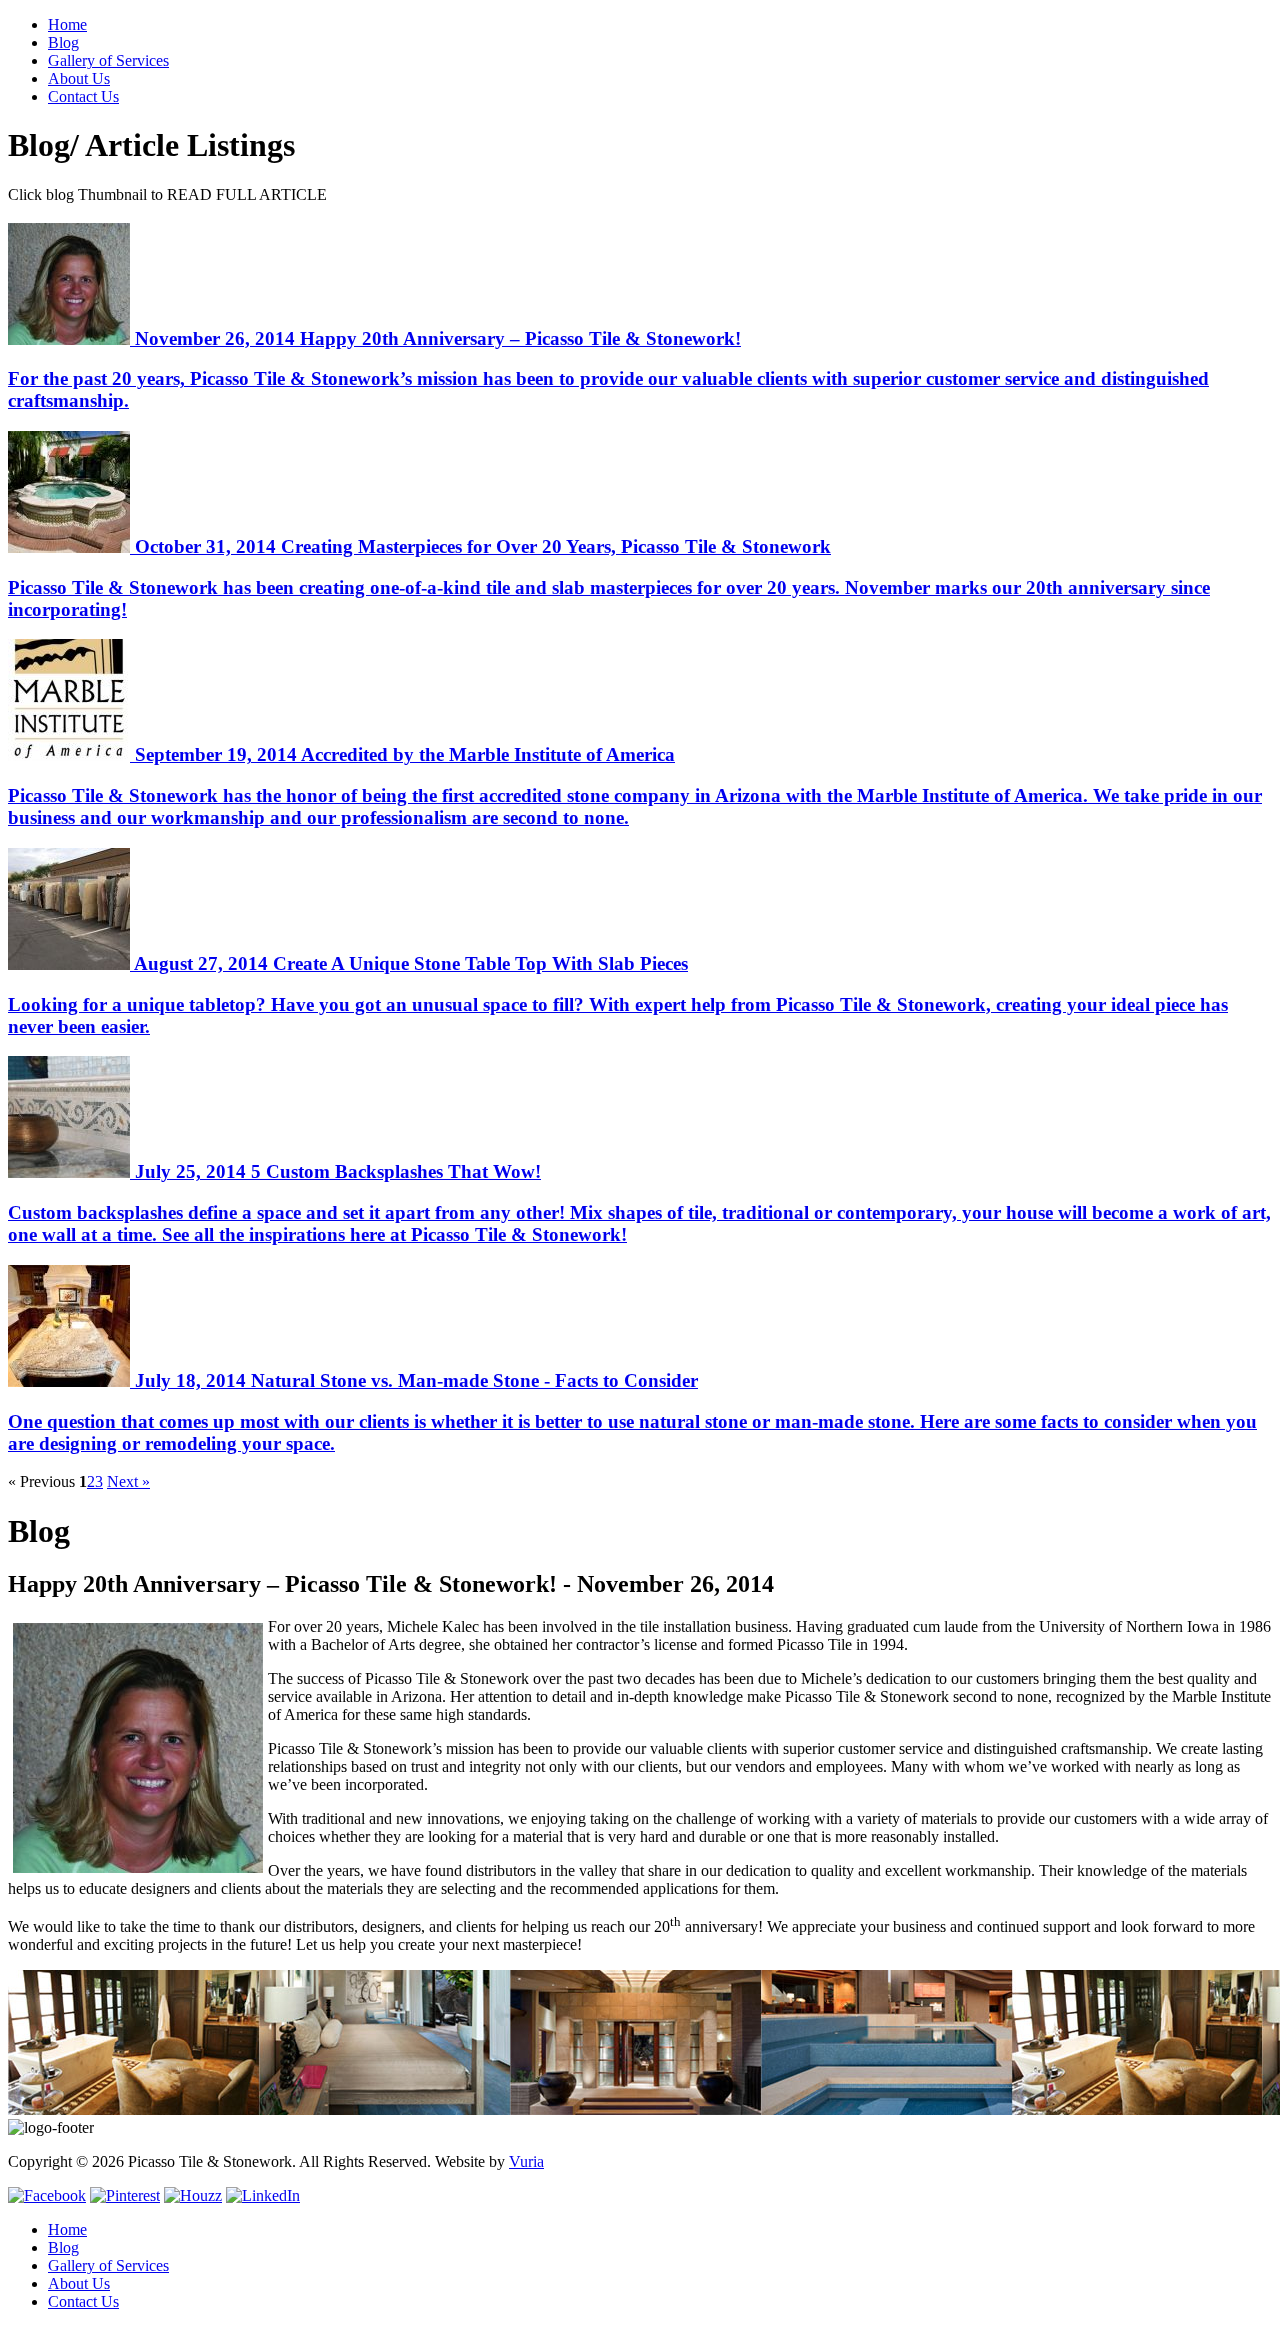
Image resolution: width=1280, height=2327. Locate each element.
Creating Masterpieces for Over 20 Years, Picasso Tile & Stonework (609, 578)
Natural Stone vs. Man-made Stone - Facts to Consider (632, 1412)
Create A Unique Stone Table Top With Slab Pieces (618, 995)
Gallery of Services (108, 60)
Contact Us (83, 96)
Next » (128, 1481)
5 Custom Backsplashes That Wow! (639, 1203)
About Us (79, 78)
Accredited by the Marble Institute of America (635, 786)
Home (67, 24)
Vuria (526, 2161)
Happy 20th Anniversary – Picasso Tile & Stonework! (608, 370)
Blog (63, 42)
